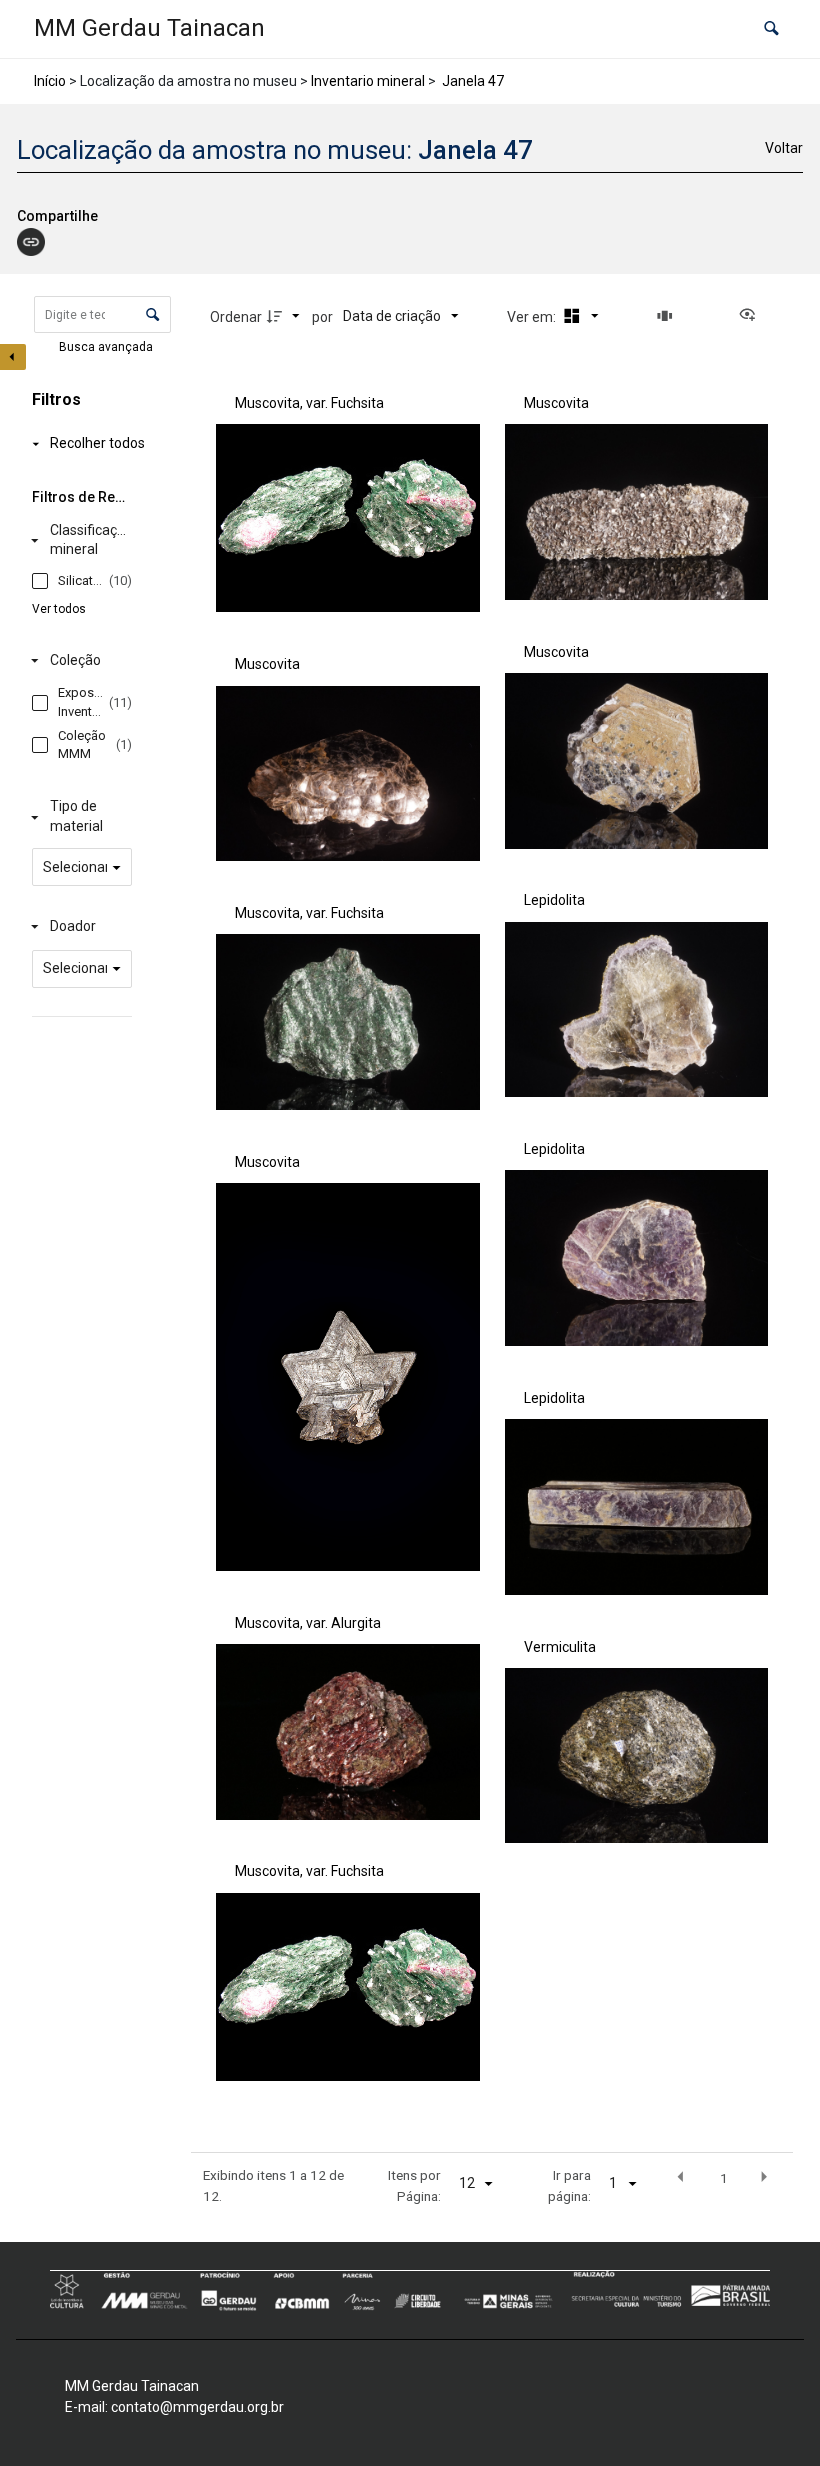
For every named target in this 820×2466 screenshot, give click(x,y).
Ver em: (533, 317)
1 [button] (724, 2178)
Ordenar (236, 317)
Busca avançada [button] (107, 347)
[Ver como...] (752, 316)
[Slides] (668, 316)
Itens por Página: (414, 2185)
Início (50, 81)
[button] (771, 29)
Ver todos (59, 609)
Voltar (784, 148)
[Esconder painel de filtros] (13, 357)
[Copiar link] (31, 242)
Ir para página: (569, 2185)
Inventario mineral (368, 81)
